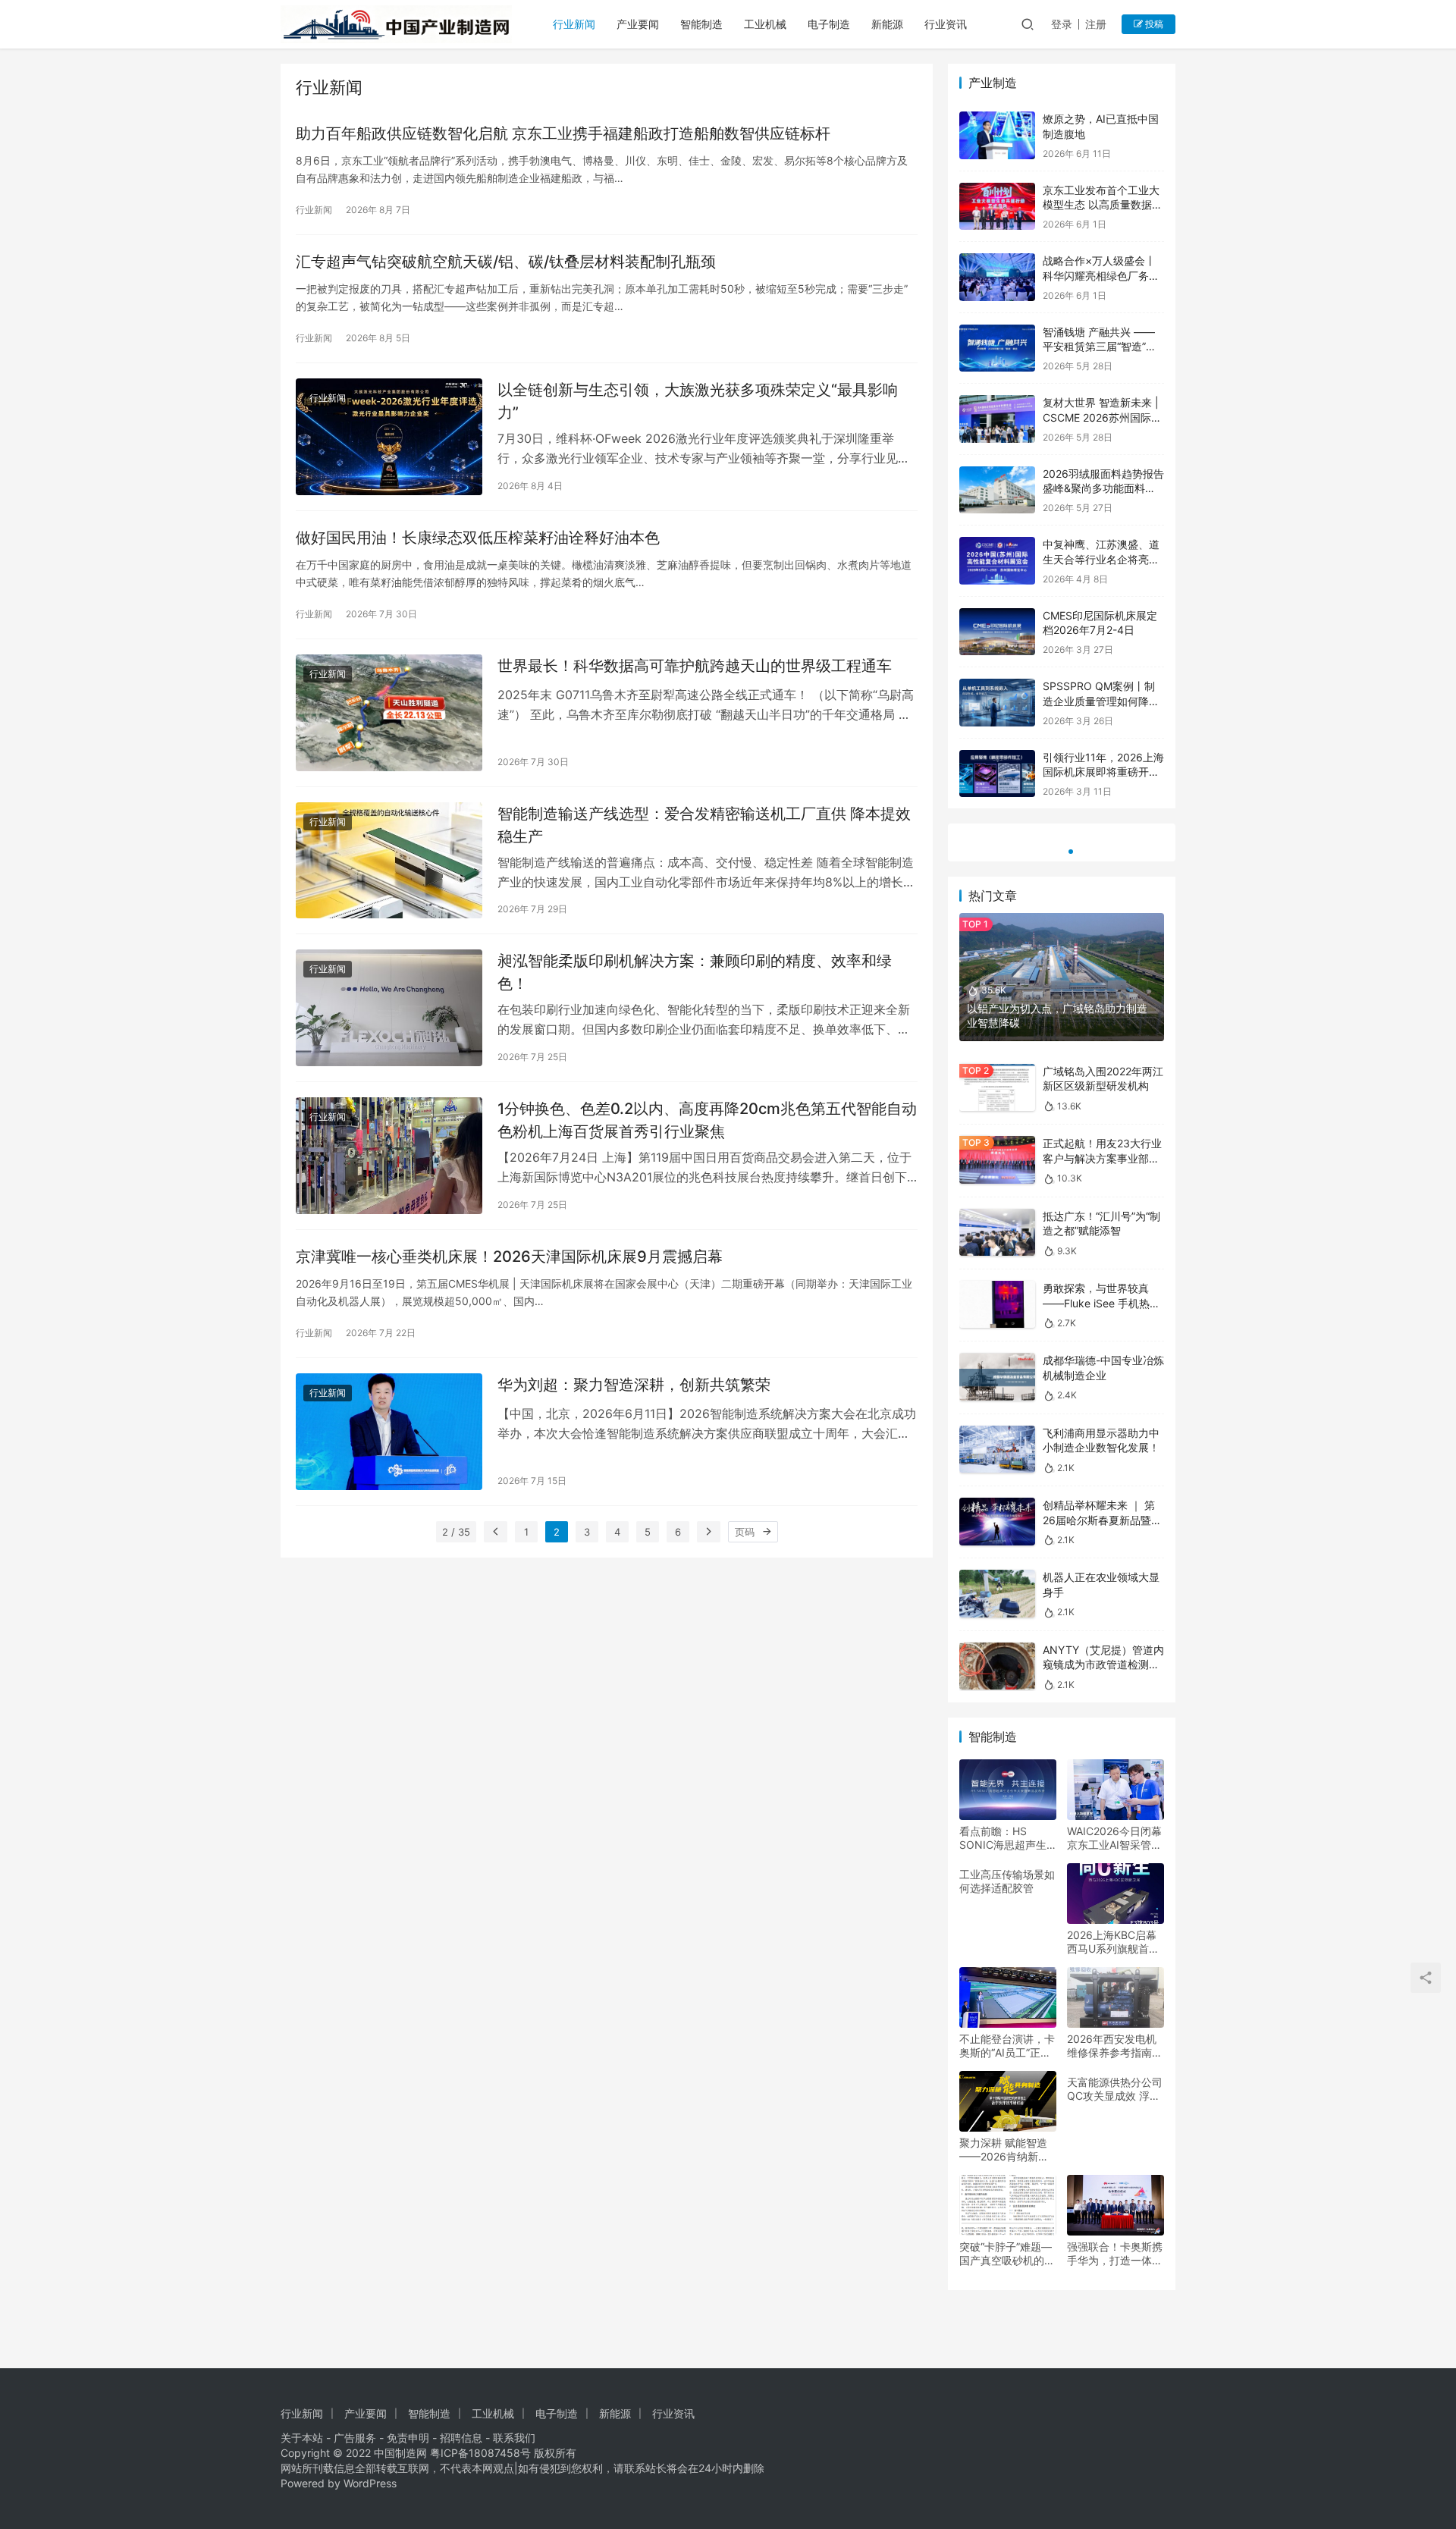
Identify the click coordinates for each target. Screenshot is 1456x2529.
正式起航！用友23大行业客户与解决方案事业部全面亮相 (1102, 1158)
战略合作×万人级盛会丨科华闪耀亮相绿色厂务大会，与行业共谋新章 (1101, 275)
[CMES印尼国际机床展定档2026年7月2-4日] (997, 632)
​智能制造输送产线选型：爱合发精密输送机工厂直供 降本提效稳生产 (704, 825)
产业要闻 (638, 24)
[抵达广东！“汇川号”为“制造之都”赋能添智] (997, 1233)
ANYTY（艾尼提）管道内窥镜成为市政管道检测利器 (1103, 1665)
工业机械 (765, 24)
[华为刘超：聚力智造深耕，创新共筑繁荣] (389, 1432)
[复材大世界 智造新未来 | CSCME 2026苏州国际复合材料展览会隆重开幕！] (997, 419)
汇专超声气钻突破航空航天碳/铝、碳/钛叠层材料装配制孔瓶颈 (506, 262)
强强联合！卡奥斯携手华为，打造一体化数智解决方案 (1115, 2254)
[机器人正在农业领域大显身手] (997, 1594)
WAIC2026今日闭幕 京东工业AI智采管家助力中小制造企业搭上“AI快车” (1115, 1838)
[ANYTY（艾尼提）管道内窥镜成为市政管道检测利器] (997, 1666)
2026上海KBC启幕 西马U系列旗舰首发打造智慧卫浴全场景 (1115, 1942)
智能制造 (701, 24)
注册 (1096, 24)
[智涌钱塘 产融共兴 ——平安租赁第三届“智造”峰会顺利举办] (997, 348)
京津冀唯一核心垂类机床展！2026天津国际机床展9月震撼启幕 (509, 1257)
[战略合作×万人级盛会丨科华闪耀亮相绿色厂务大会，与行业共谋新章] (997, 277)
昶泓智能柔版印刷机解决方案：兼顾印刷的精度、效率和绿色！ (695, 972)
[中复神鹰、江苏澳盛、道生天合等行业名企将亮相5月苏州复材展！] (997, 561)
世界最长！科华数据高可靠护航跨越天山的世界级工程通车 (695, 666)
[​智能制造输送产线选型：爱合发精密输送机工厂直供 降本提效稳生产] (389, 861)
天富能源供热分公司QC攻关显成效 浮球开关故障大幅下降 (1115, 2089)
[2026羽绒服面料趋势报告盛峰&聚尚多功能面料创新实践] (997, 490)
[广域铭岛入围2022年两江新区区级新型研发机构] (997, 1088)
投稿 (1153, 24)
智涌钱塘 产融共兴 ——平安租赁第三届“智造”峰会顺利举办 (1100, 347)
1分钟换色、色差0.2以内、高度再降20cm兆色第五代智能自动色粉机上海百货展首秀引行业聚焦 (707, 1120)
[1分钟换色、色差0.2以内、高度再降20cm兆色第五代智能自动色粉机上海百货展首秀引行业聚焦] (389, 1156)
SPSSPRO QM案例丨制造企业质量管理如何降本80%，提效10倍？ (1101, 701)
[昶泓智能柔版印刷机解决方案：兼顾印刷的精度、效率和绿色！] (389, 1008)
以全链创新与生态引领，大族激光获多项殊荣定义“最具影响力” (698, 401)
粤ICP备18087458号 (480, 2453)
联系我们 (514, 2438)
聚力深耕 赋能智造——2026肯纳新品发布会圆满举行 (1004, 2150)
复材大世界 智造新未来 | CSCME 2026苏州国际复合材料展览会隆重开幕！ (1102, 417)
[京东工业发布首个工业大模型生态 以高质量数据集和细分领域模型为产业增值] (997, 207)
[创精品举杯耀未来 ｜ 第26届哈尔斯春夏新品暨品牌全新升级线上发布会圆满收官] (997, 1522)
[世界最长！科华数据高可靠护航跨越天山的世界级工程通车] (389, 713)
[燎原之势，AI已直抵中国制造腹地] (997, 135)
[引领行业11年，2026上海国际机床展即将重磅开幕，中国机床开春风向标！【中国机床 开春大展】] (997, 774)
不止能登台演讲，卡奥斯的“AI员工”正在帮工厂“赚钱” (1007, 2046)
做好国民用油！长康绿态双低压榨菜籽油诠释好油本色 (478, 538)
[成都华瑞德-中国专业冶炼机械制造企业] (997, 1377)
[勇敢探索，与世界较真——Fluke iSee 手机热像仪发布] (997, 1305)
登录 (1062, 24)
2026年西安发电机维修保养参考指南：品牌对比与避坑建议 (1115, 2046)
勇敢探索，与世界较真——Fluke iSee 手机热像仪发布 (1101, 1303)
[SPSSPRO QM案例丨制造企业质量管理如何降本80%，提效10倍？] (997, 703)
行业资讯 (946, 24)
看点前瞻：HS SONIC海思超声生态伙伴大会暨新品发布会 (1007, 1838)
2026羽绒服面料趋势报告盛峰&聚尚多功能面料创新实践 (1103, 488)
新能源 (887, 24)
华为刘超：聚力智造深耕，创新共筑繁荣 (634, 1385)
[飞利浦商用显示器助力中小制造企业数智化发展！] (997, 1450)
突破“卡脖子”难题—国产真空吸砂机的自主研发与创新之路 (1007, 2254)
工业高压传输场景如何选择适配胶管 (1007, 1881)
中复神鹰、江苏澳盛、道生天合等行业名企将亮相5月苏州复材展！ (1101, 559)
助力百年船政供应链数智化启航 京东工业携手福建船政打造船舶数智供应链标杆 (563, 133)
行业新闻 (574, 24)
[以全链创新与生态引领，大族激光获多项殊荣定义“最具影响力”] (389, 437)
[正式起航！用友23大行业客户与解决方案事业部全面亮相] (997, 1160)
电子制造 (829, 24)
